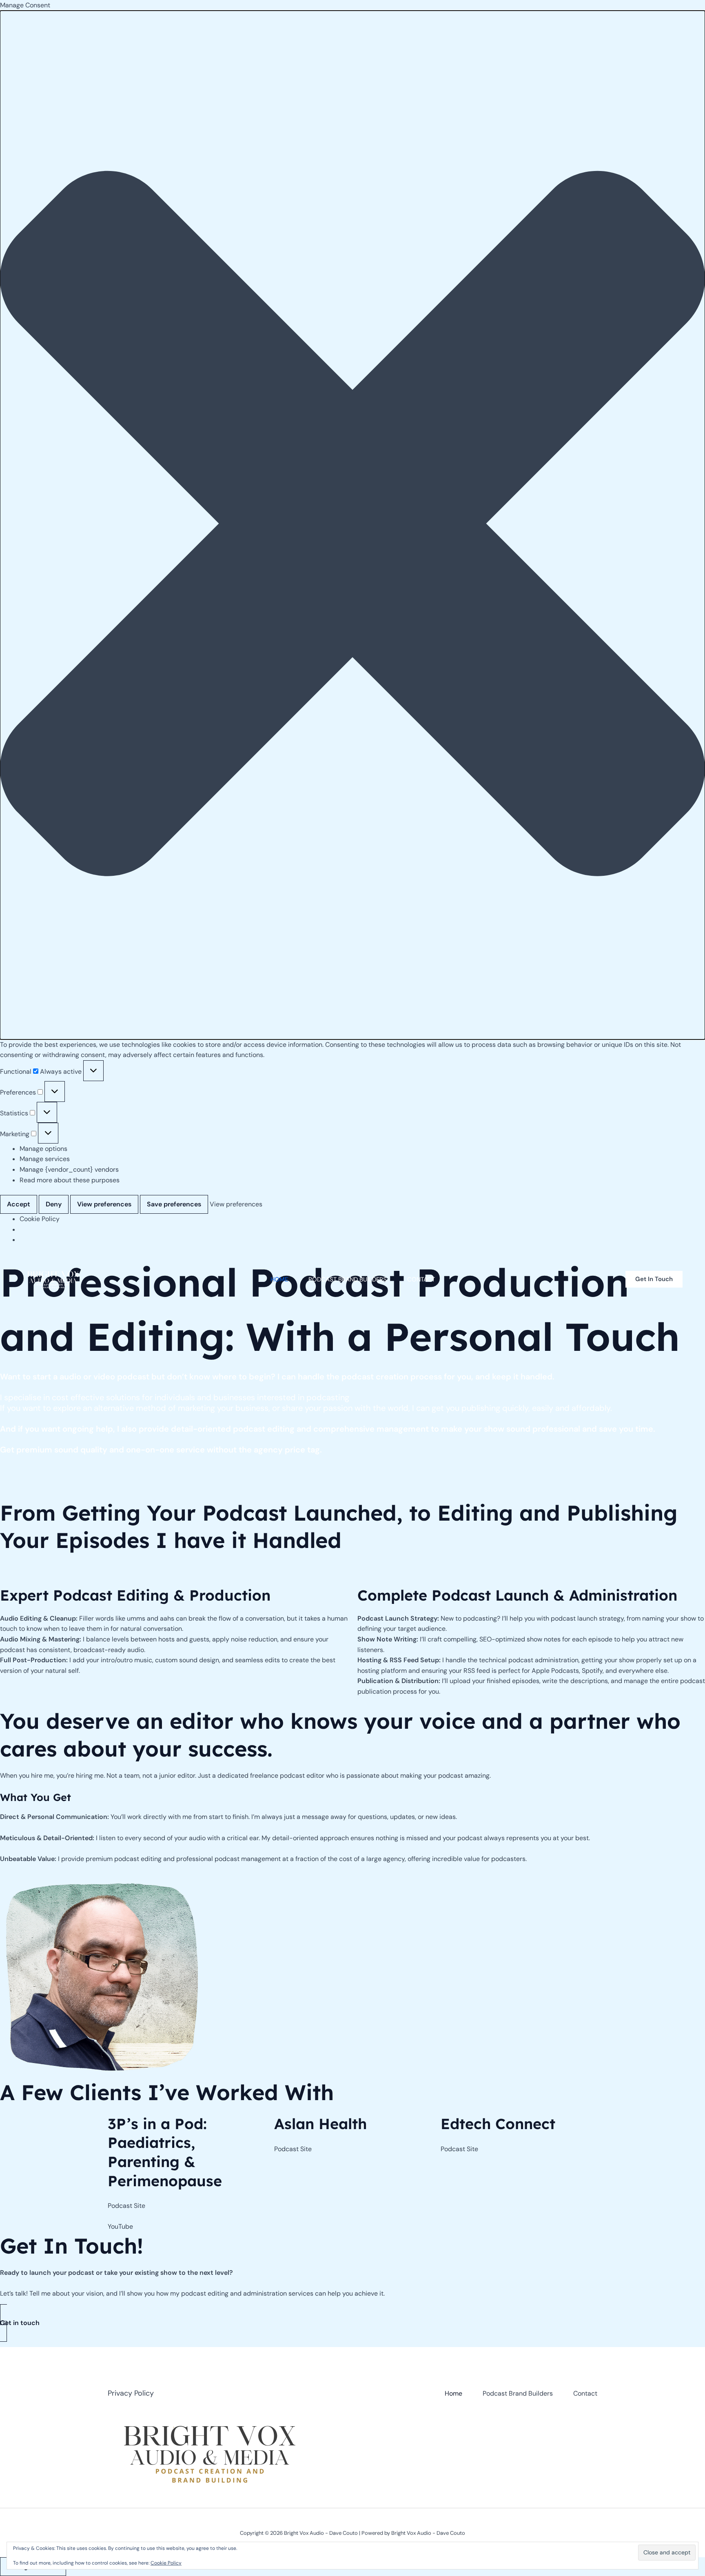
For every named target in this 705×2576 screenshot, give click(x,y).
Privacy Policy (131, 2393)
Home (279, 1279)
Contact (421, 1279)
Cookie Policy (40, 1219)
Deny (54, 1204)
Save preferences (174, 1204)
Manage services (45, 1159)
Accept (19, 1204)
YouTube (120, 2226)
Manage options (43, 1149)
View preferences (104, 1204)
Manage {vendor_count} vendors (69, 1169)
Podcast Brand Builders (348, 1279)
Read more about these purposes (70, 1180)
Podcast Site (126, 2206)
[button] (352, 525)
